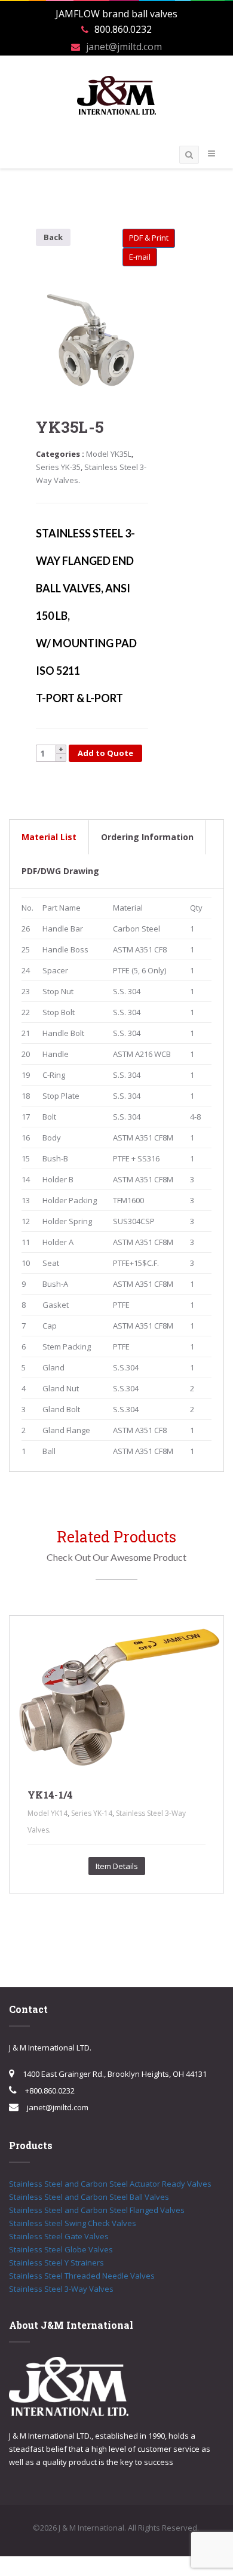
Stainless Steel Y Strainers (56, 2263)
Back (53, 237)
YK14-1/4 (50, 1795)
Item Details (117, 1866)
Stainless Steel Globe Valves (61, 2249)
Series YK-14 (92, 1813)
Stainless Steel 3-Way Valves (61, 2289)
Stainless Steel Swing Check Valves (73, 2223)
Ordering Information (147, 837)
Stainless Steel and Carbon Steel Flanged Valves (97, 2210)
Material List (49, 837)
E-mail (140, 257)
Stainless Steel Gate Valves (59, 2236)
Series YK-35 (58, 467)
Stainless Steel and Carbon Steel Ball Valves (89, 2197)
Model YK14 (47, 1813)
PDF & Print (149, 238)
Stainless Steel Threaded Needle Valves (82, 2276)
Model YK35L (109, 454)
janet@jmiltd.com (124, 47)
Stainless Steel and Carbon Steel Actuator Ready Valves (110, 2184)
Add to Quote (105, 753)
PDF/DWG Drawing (60, 871)
